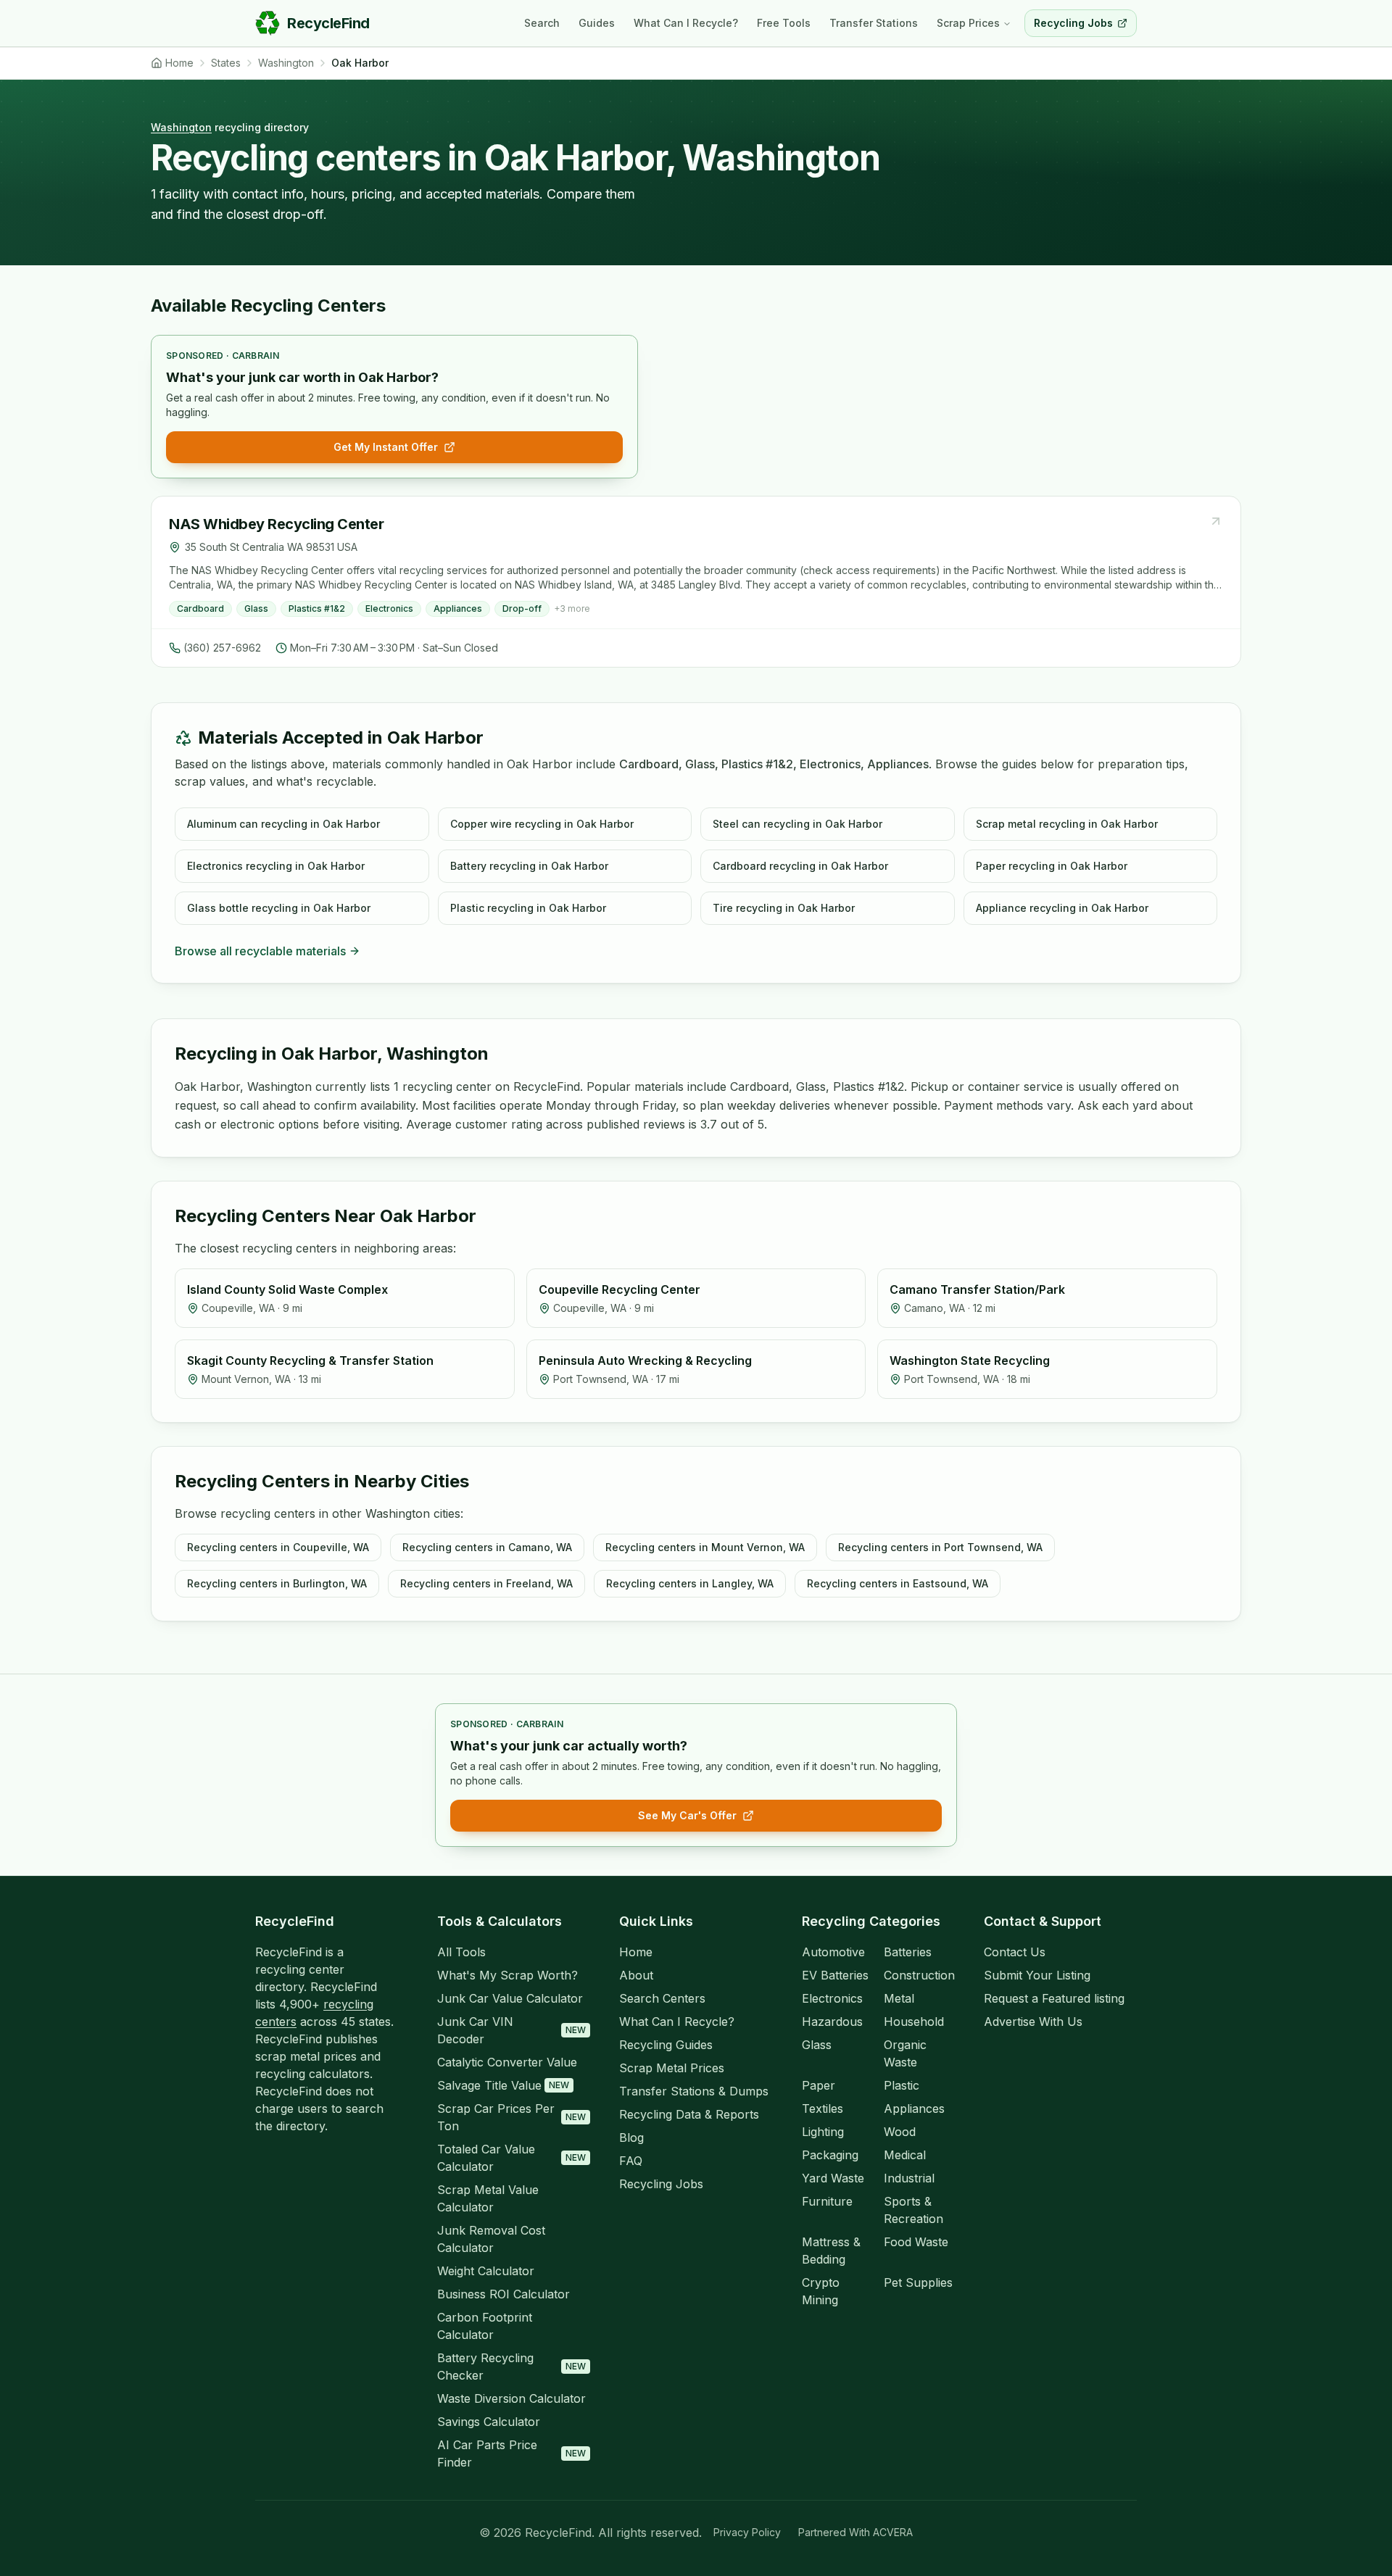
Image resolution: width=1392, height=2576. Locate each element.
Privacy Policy (747, 2532)
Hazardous (832, 2022)
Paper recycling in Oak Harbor (1052, 866)
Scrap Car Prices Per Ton (511, 2117)
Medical (905, 2155)
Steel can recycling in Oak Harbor (797, 824)
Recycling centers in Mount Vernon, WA (705, 1547)
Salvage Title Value (503, 2085)
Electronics (832, 1998)
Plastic (902, 2085)
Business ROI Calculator (504, 2294)
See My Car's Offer (687, 1815)
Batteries (908, 1952)
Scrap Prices (968, 23)
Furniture (827, 2201)
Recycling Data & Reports (689, 2114)
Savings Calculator (489, 2422)
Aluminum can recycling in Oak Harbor (283, 824)
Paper (819, 2085)
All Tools (461, 1952)
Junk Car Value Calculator (510, 1998)
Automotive (833, 1952)
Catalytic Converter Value (507, 2062)
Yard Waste (833, 2178)
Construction (919, 1975)
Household (914, 2022)
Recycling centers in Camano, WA (487, 1547)
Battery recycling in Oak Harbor (529, 866)
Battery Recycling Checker (511, 2367)
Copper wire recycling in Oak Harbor (542, 824)
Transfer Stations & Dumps (694, 2091)
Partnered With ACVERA (855, 2532)
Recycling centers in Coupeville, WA (278, 1547)
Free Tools (784, 23)
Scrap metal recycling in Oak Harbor (1067, 824)
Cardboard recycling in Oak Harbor (800, 866)
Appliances (914, 2108)
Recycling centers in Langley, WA (690, 1583)
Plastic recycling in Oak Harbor (528, 908)
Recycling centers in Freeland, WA (486, 1583)
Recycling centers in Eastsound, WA (898, 1583)
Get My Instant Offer (386, 447)
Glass (817, 2045)
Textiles (823, 2108)
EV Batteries (835, 1975)
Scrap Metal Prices (672, 2068)
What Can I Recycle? (686, 23)
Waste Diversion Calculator (511, 2398)
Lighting (823, 2132)
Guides (597, 23)
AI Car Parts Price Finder (511, 2454)
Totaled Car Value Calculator (511, 2158)
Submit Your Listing (1037, 1975)
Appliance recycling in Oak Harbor (1062, 908)
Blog (631, 2137)
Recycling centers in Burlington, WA (277, 1583)
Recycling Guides (666, 2045)
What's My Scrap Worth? (507, 1975)
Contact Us (1015, 1952)
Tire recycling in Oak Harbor (784, 908)
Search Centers (662, 1998)
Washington (181, 127)
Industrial (909, 2178)
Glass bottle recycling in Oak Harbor (279, 908)
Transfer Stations (874, 23)
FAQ (631, 2161)
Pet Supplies (918, 2282)
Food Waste (916, 2242)
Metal (899, 1998)
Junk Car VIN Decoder (511, 2030)
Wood (900, 2132)
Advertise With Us (1033, 2022)
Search (542, 23)
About (636, 1975)
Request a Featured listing (1054, 1998)
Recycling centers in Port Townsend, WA (940, 1547)
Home (636, 1952)
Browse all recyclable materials (260, 951)
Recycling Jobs (661, 2184)
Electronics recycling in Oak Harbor (276, 866)
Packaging (830, 2155)
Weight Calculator (486, 2271)
